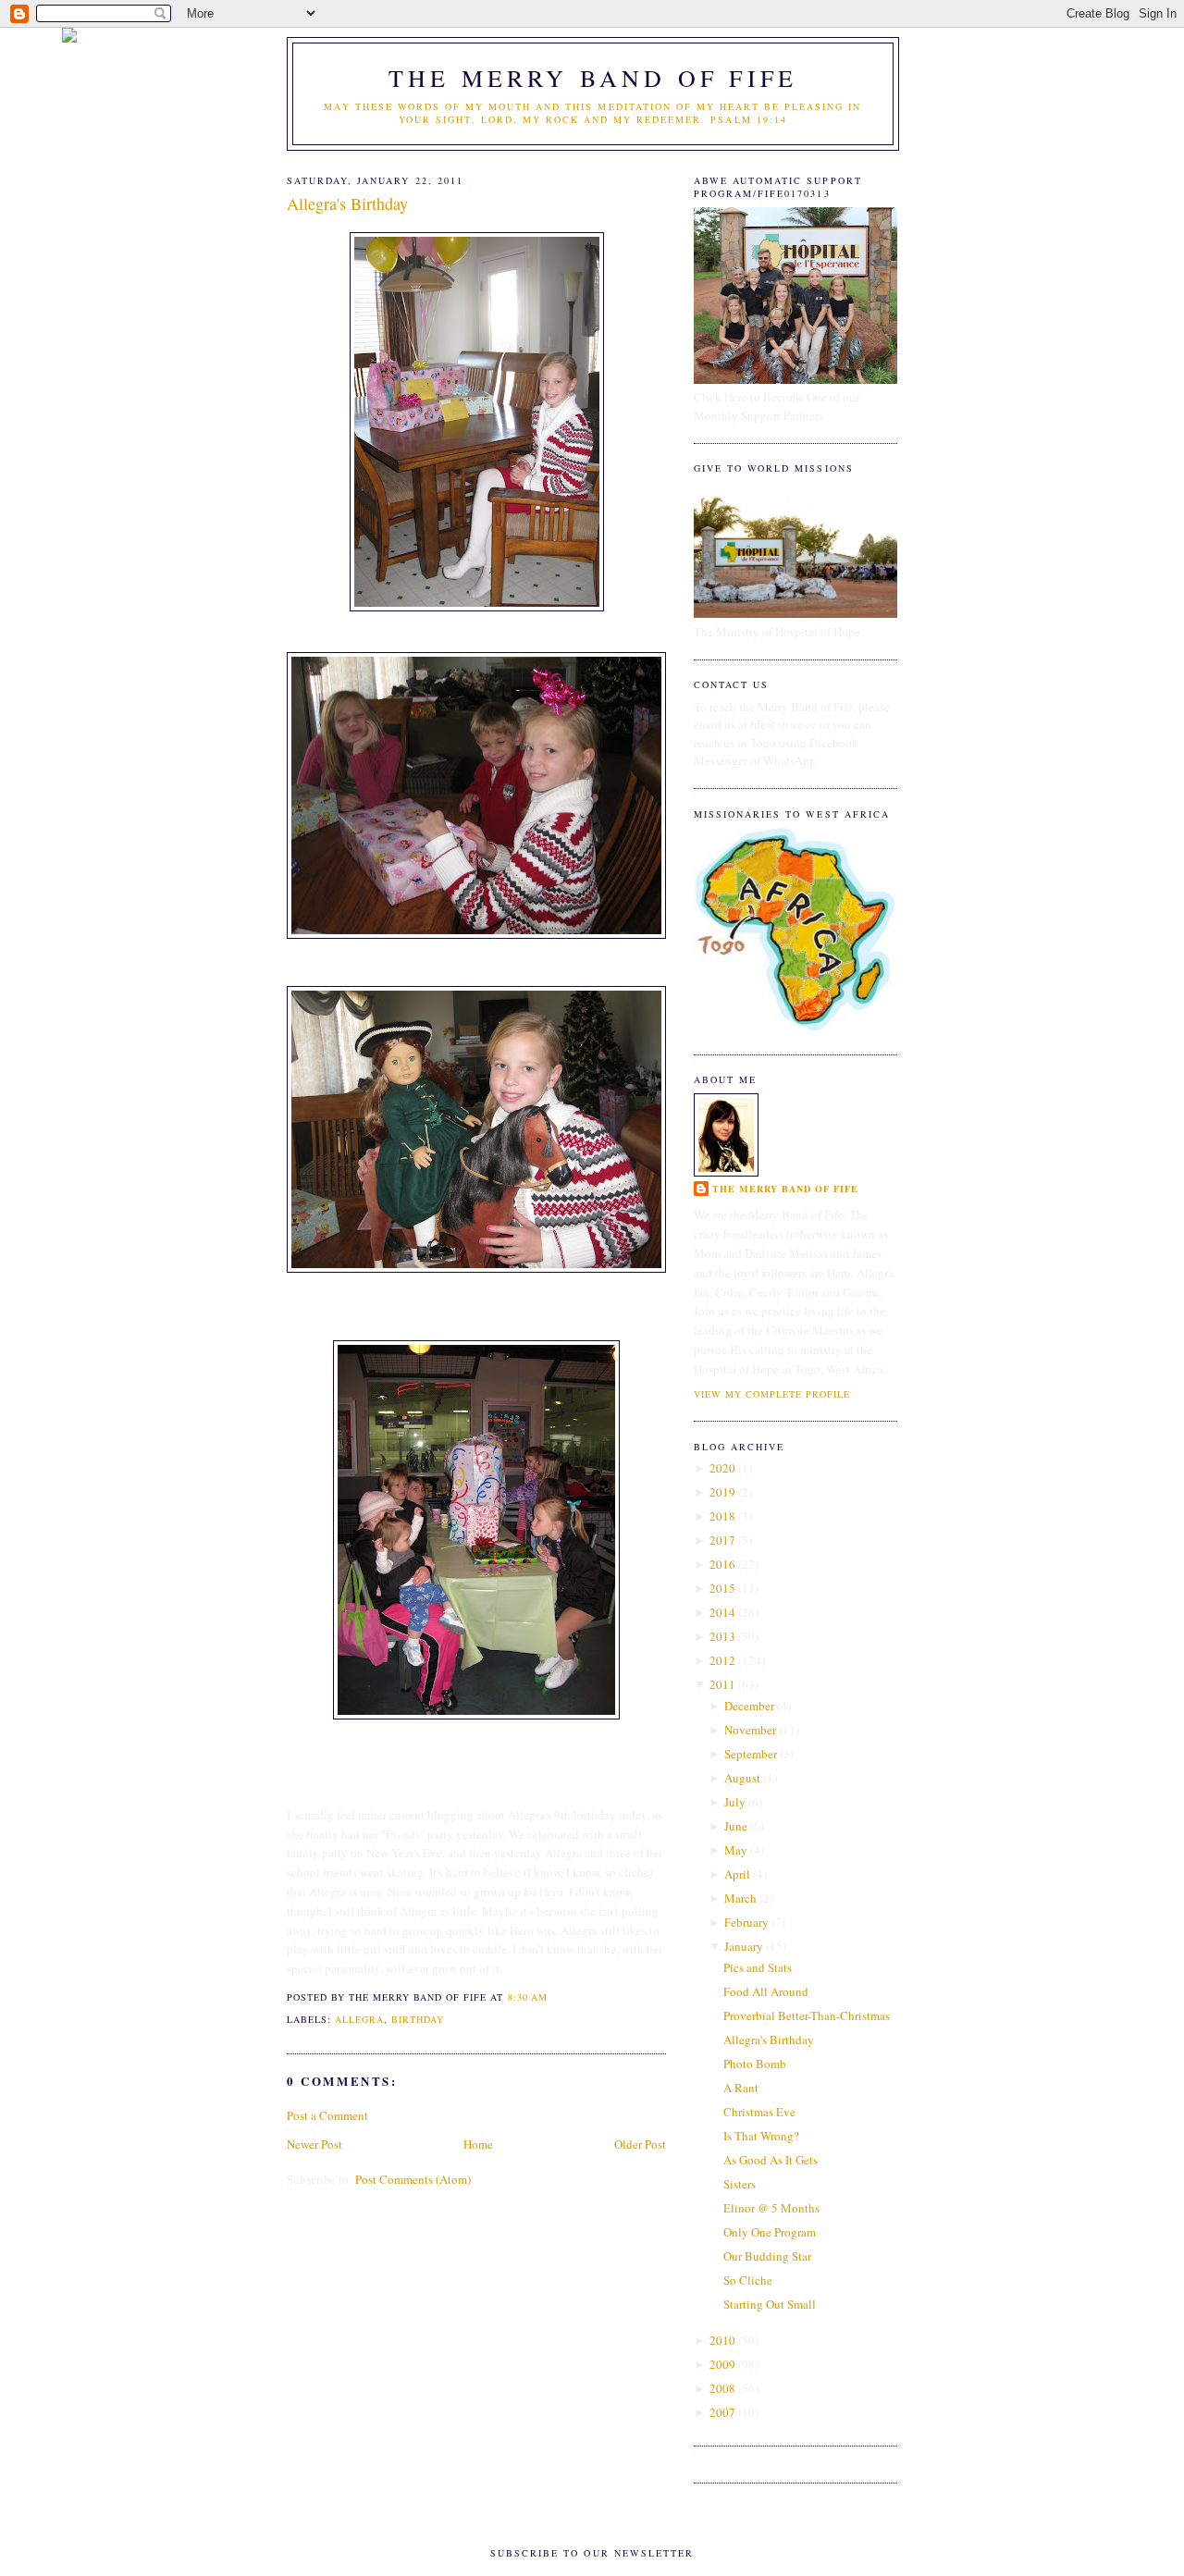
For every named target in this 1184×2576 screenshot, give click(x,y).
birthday (418, 2019)
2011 (722, 1684)
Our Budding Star (767, 2256)
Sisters (740, 2184)
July (735, 1802)
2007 (722, 2412)
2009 (722, 2364)
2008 (722, 2388)
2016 (722, 1564)
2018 (722, 1516)
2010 (722, 2340)
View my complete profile (772, 1394)
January (744, 1946)
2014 (722, 1612)
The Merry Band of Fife (593, 78)
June (736, 1826)
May (736, 1850)
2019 (722, 1492)
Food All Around (766, 1991)
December (749, 1706)
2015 (722, 1588)
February (746, 1922)
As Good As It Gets (771, 2160)
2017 (722, 1540)
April (737, 1874)
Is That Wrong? (761, 2136)
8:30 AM (528, 1997)
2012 (722, 1660)
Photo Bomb (755, 2064)
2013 (722, 1636)
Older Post (640, 2144)
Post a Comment (327, 2115)
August (742, 1778)
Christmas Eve (759, 2112)
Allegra (359, 2019)
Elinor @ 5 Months (771, 2208)
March (740, 1898)
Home (478, 2144)
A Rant (741, 2088)
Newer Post (314, 2144)
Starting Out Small (770, 2304)
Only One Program (770, 2232)
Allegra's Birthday (347, 203)
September (751, 1754)
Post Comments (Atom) (413, 2179)
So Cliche (748, 2280)
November (750, 1730)
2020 (722, 1468)
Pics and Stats (758, 1967)
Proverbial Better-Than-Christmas (807, 2015)
